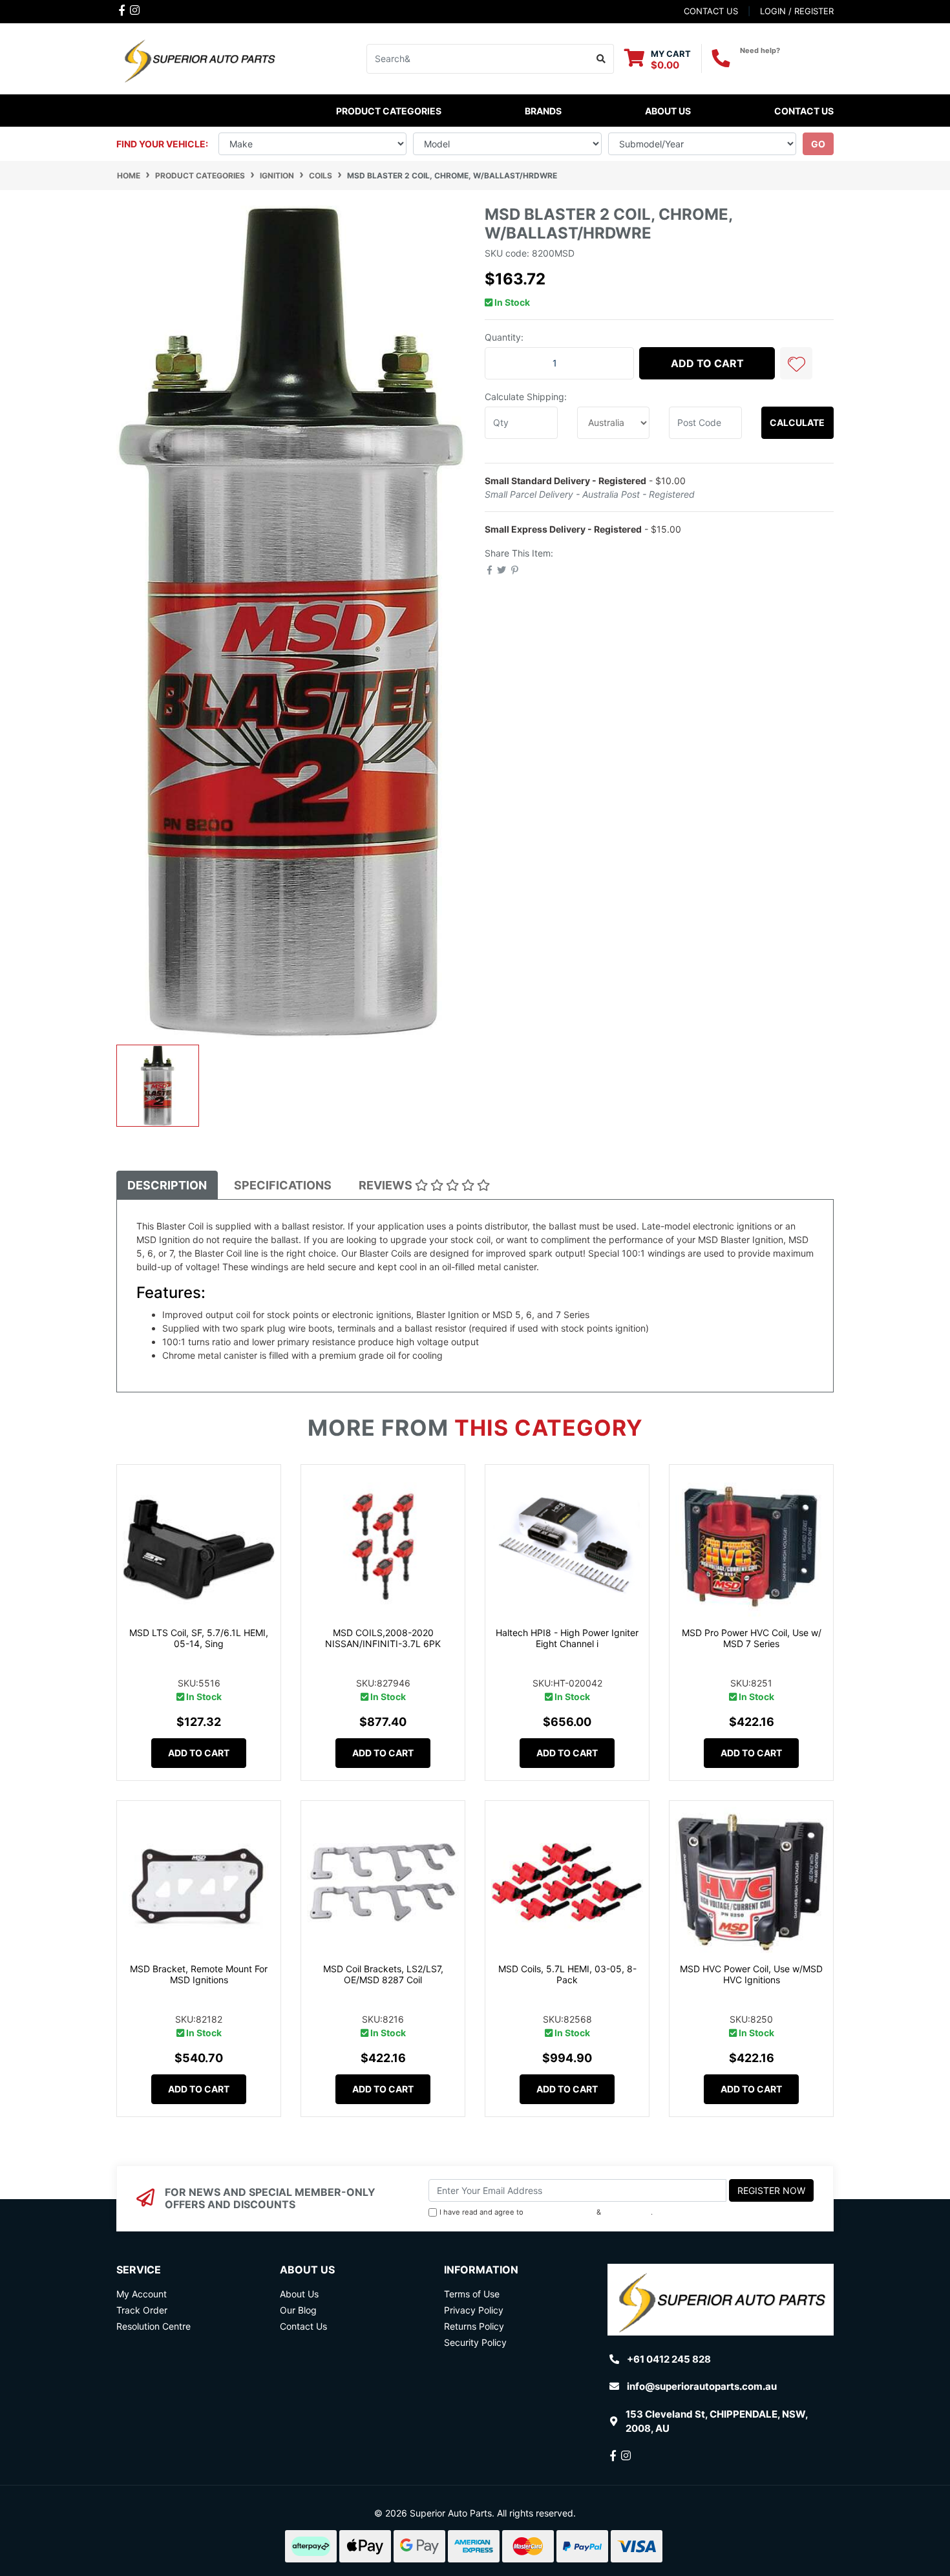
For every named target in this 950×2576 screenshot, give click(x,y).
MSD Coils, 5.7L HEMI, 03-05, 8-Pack (567, 1974)
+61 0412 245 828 (787, 62)
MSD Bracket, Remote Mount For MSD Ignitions (199, 1974)
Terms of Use (472, 2294)
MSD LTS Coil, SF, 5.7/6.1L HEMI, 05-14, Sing (199, 1638)
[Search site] (601, 59)
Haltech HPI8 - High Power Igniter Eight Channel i (567, 1638)
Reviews (387, 1185)
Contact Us (804, 111)
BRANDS (543, 111)
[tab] (167, 1185)
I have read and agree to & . (546, 2212)
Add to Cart (707, 363)
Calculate (797, 422)
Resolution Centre (153, 2326)
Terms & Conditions (560, 2212)
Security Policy (475, 2342)
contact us (711, 11)
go (818, 144)
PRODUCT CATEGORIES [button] (389, 111)
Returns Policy (474, 2326)
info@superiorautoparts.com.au (702, 2386)
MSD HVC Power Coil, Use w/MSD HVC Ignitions (751, 1974)
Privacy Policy (627, 2212)
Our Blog (298, 2310)
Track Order (142, 2310)
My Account (142, 2294)
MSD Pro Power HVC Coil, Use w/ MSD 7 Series (752, 1638)
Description (167, 1185)
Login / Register (797, 11)
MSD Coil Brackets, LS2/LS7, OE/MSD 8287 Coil (383, 1974)
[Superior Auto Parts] (199, 58)
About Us (668, 111)
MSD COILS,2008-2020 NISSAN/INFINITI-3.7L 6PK (383, 1638)
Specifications (283, 1185)
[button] (796, 363)
